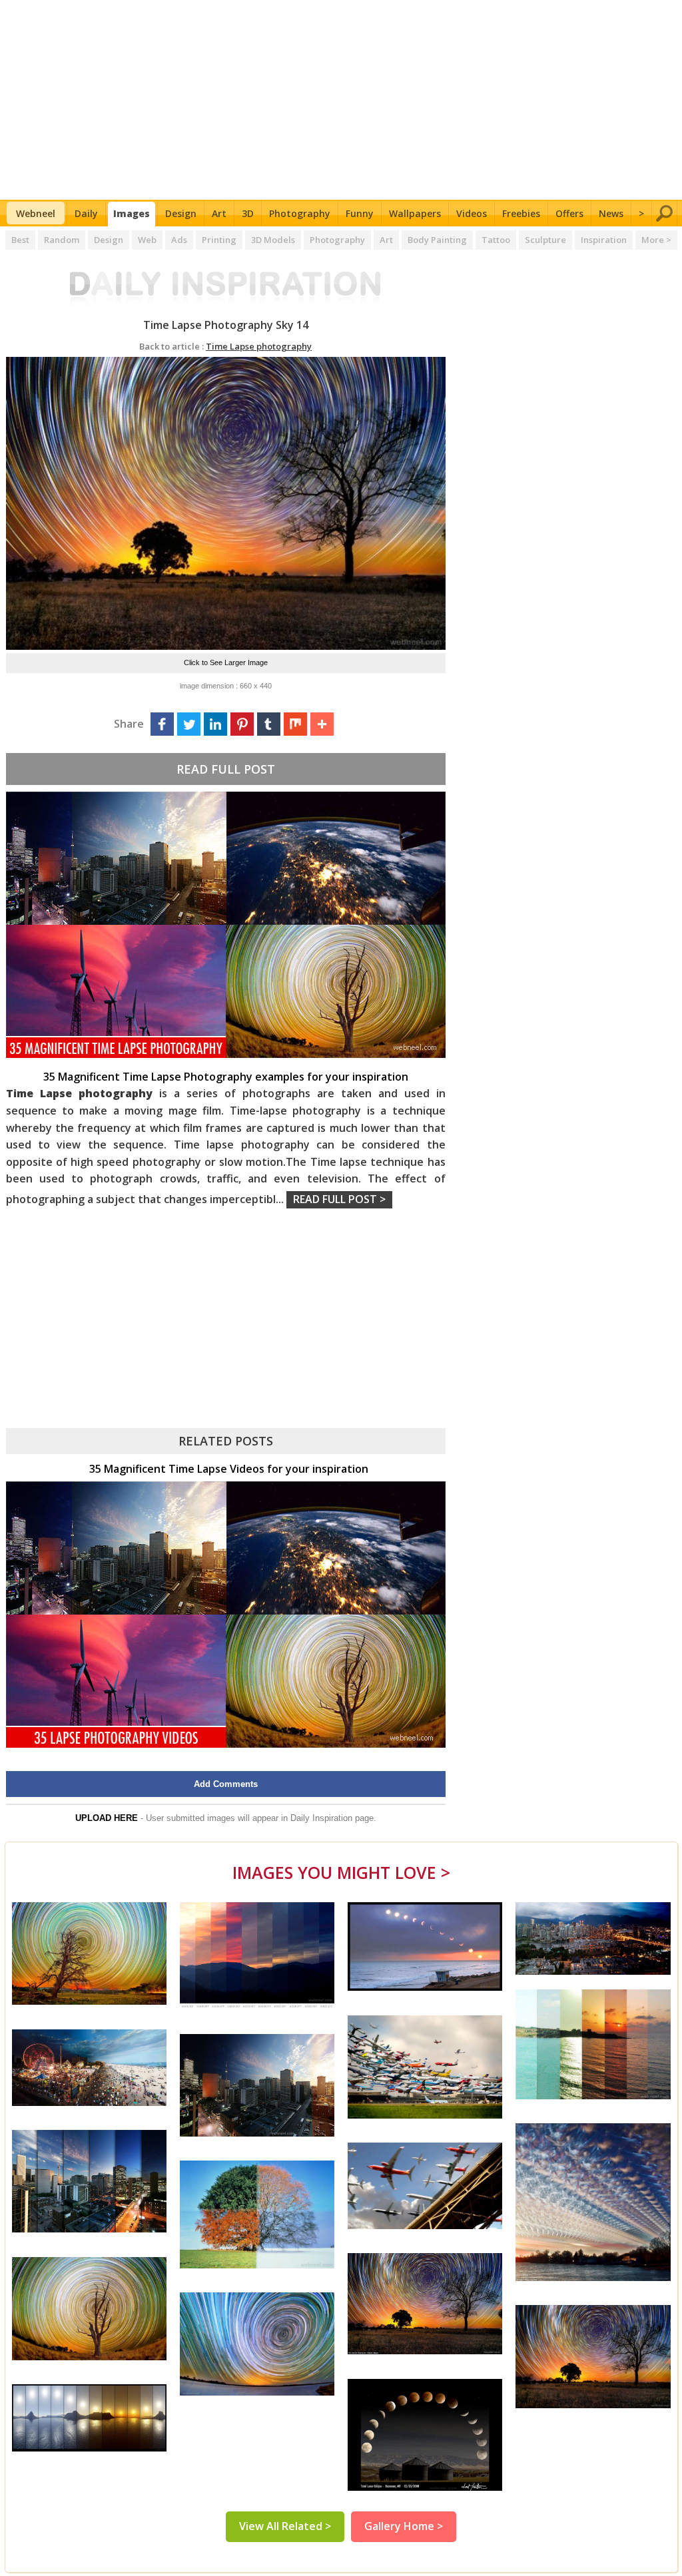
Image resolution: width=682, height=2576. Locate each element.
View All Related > (285, 2526)
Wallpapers (415, 213)
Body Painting (437, 240)
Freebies (521, 213)
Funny (360, 213)
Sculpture (545, 240)
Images (132, 213)
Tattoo (496, 240)
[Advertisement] (341, 100)
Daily (86, 213)
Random (62, 240)
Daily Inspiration (321, 1818)
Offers (569, 213)
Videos (472, 213)
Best (20, 240)
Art (219, 213)
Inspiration (604, 240)
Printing (219, 240)
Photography (300, 213)
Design (181, 213)
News (611, 213)
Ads (179, 240)
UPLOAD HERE (107, 1818)
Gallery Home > (404, 2526)
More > (656, 240)
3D (248, 213)
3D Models (273, 240)
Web (147, 240)
